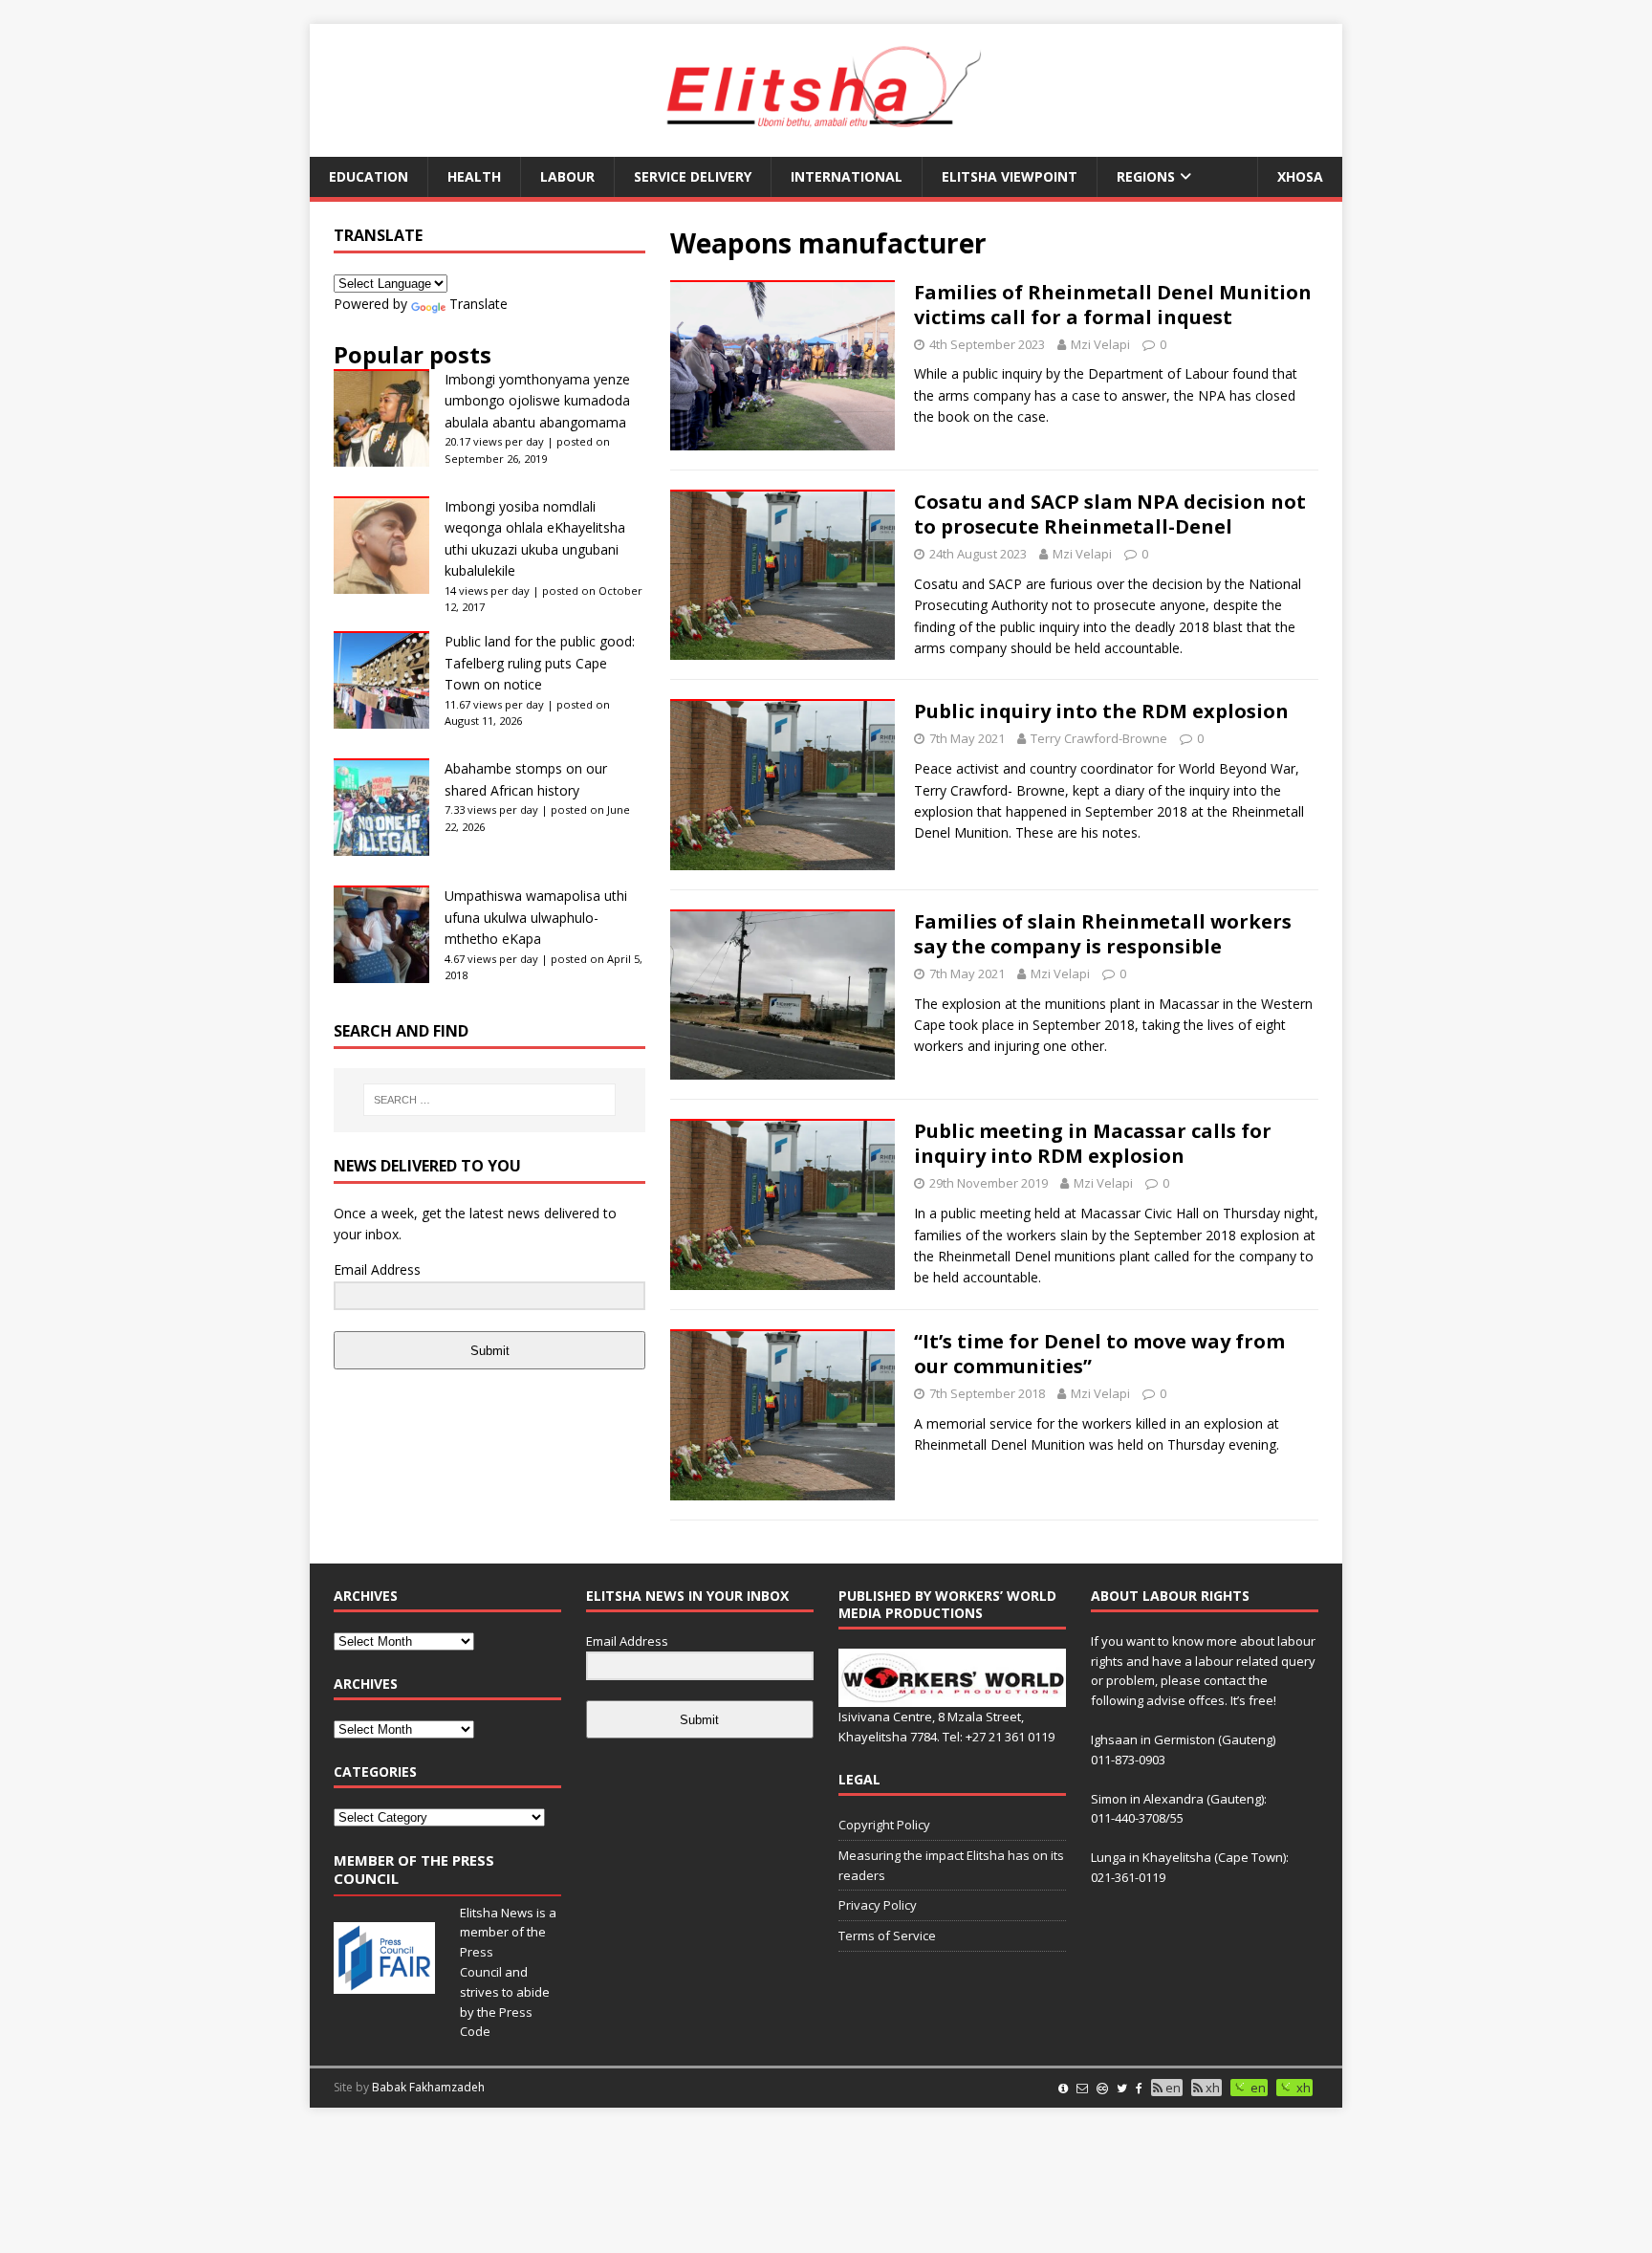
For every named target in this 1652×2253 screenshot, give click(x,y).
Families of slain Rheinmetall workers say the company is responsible (1103, 934)
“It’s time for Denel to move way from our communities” (1099, 1354)
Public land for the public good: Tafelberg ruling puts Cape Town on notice (540, 663)
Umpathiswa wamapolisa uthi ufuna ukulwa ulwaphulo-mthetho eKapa (536, 917)
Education (369, 176)
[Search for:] (489, 1100)
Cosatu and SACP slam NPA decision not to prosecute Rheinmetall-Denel (1110, 514)
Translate (478, 304)
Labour (567, 176)
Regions (1146, 176)
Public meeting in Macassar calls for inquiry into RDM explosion (1093, 1143)
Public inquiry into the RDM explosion (1101, 711)
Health (474, 176)
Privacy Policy (878, 1905)
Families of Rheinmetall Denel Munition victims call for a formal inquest (1113, 305)
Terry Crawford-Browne (1099, 738)
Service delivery (693, 176)
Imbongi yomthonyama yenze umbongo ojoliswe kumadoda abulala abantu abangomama (537, 401)
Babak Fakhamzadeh (428, 2087)
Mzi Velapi (1100, 344)
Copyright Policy (884, 1825)
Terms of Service (887, 1936)
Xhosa (1300, 176)
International (847, 176)
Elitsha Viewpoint (1010, 176)
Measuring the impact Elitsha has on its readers (951, 1865)
